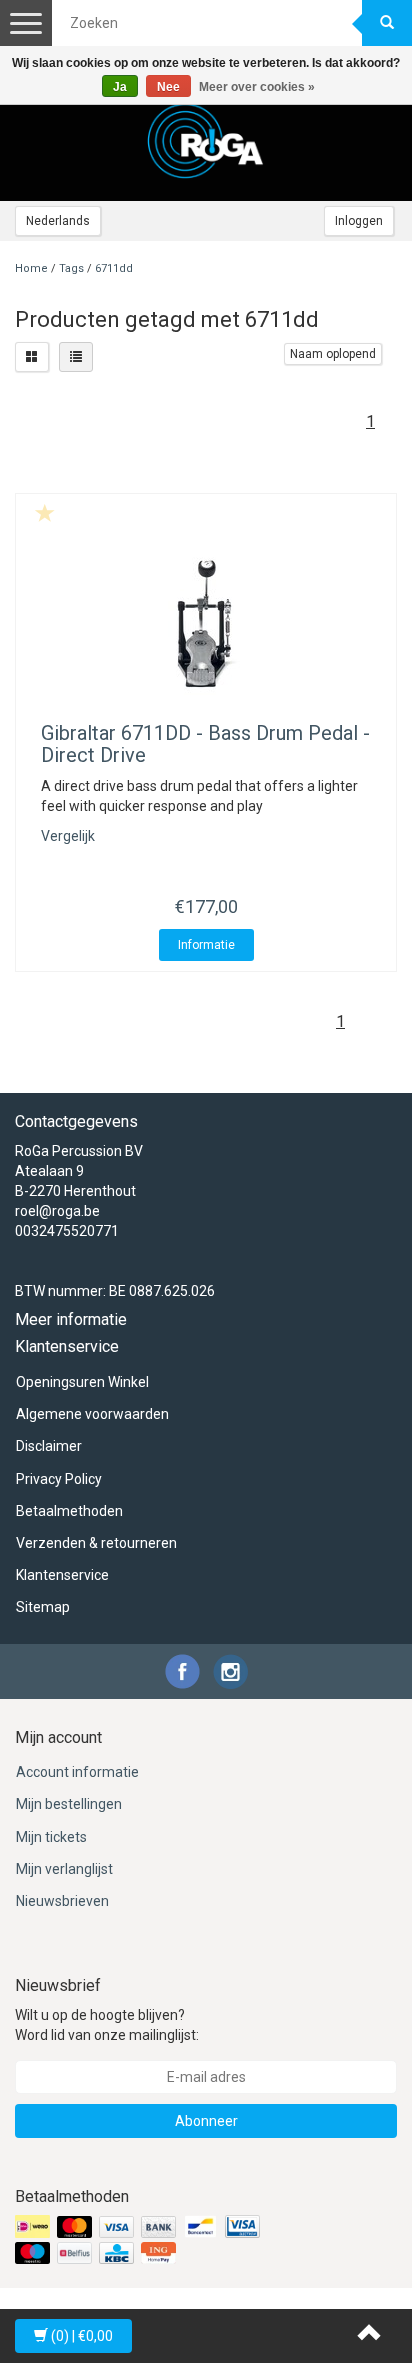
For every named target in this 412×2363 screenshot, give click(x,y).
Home (31, 268)
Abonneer (206, 2121)
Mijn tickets (51, 1837)
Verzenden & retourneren (96, 1543)
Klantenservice (62, 1575)
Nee (168, 87)
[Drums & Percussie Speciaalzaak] (206, 141)
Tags (71, 268)
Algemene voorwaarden (92, 1414)
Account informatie (77, 1772)
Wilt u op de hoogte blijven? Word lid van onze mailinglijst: (107, 2025)
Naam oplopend (333, 354)
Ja (120, 87)
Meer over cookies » (257, 87)
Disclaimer (49, 1446)
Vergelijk (68, 836)
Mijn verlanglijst (64, 1869)
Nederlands (58, 221)
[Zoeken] (387, 23)
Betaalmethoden (69, 1511)
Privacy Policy (59, 1479)
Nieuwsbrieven (62, 1901)
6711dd (114, 268)
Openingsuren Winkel (82, 1382)
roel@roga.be (57, 1211)
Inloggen (359, 221)
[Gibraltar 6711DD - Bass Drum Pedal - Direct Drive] (206, 627)
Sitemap (43, 1607)
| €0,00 (82, 2336)
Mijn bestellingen (69, 1804)
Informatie (206, 945)
